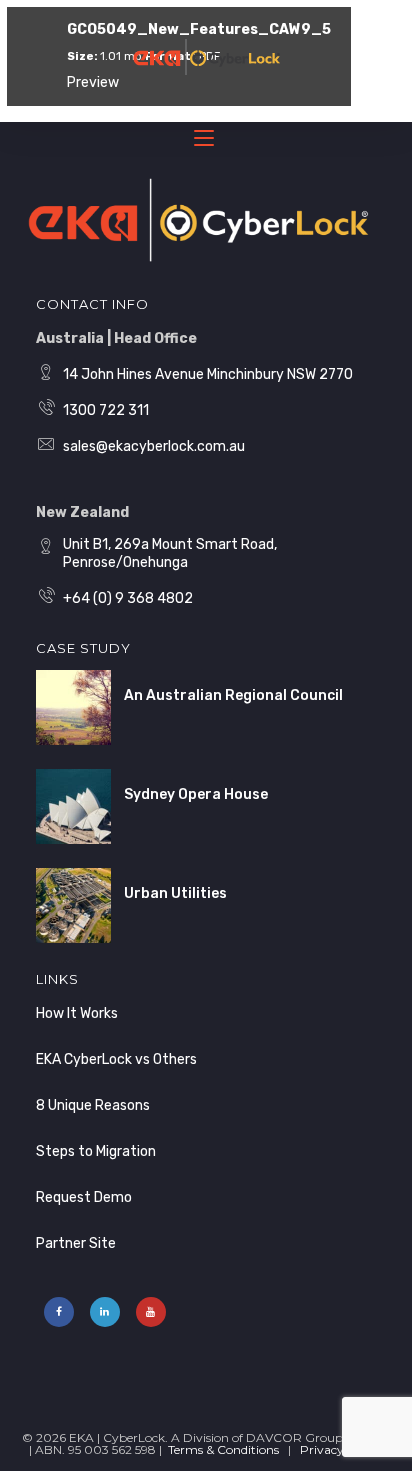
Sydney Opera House (196, 794)
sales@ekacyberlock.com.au (154, 446)
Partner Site (76, 1243)
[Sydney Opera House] (73, 806)
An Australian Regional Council (233, 695)
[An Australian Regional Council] (73, 707)
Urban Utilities (175, 893)
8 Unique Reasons (93, 1105)
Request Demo (84, 1197)
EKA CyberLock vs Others (116, 1059)
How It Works (77, 1013)
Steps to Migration (96, 1151)
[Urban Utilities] (73, 905)
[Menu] (206, 142)
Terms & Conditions (223, 1449)
